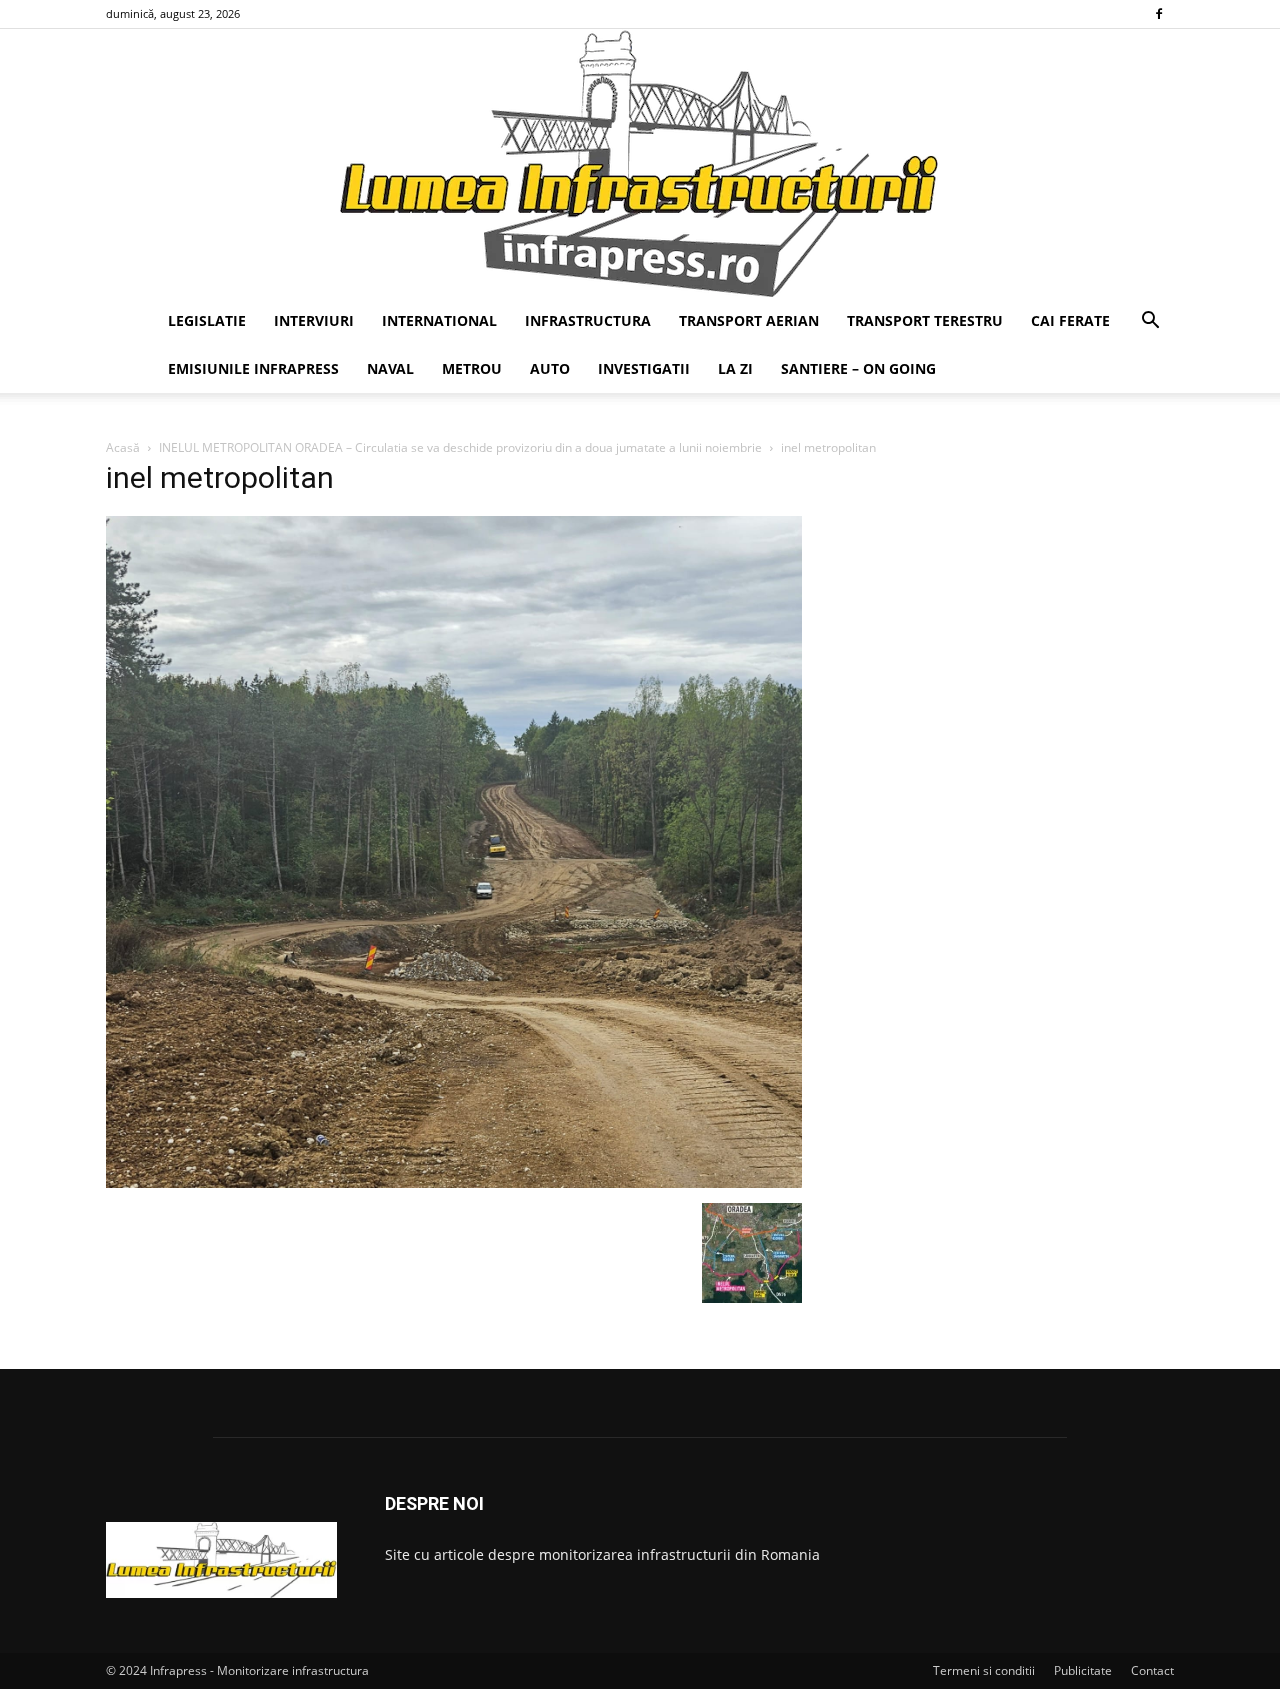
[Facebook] (1159, 14)
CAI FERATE (1070, 320)
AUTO (550, 368)
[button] (1150, 322)
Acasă (123, 447)
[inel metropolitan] (454, 1182)
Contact (1152, 1670)
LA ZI (735, 368)
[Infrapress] (640, 163)
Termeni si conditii (984, 1670)
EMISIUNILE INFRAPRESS (253, 368)
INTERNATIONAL (439, 320)
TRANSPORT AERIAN (749, 320)
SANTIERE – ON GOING (858, 368)
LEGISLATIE (207, 320)
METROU (472, 368)
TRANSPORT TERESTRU (925, 320)
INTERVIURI (314, 320)
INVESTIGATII (644, 368)
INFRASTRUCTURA (588, 320)
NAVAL (390, 368)
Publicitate (1083, 1670)
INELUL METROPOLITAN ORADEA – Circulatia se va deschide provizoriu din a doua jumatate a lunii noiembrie (460, 447)
